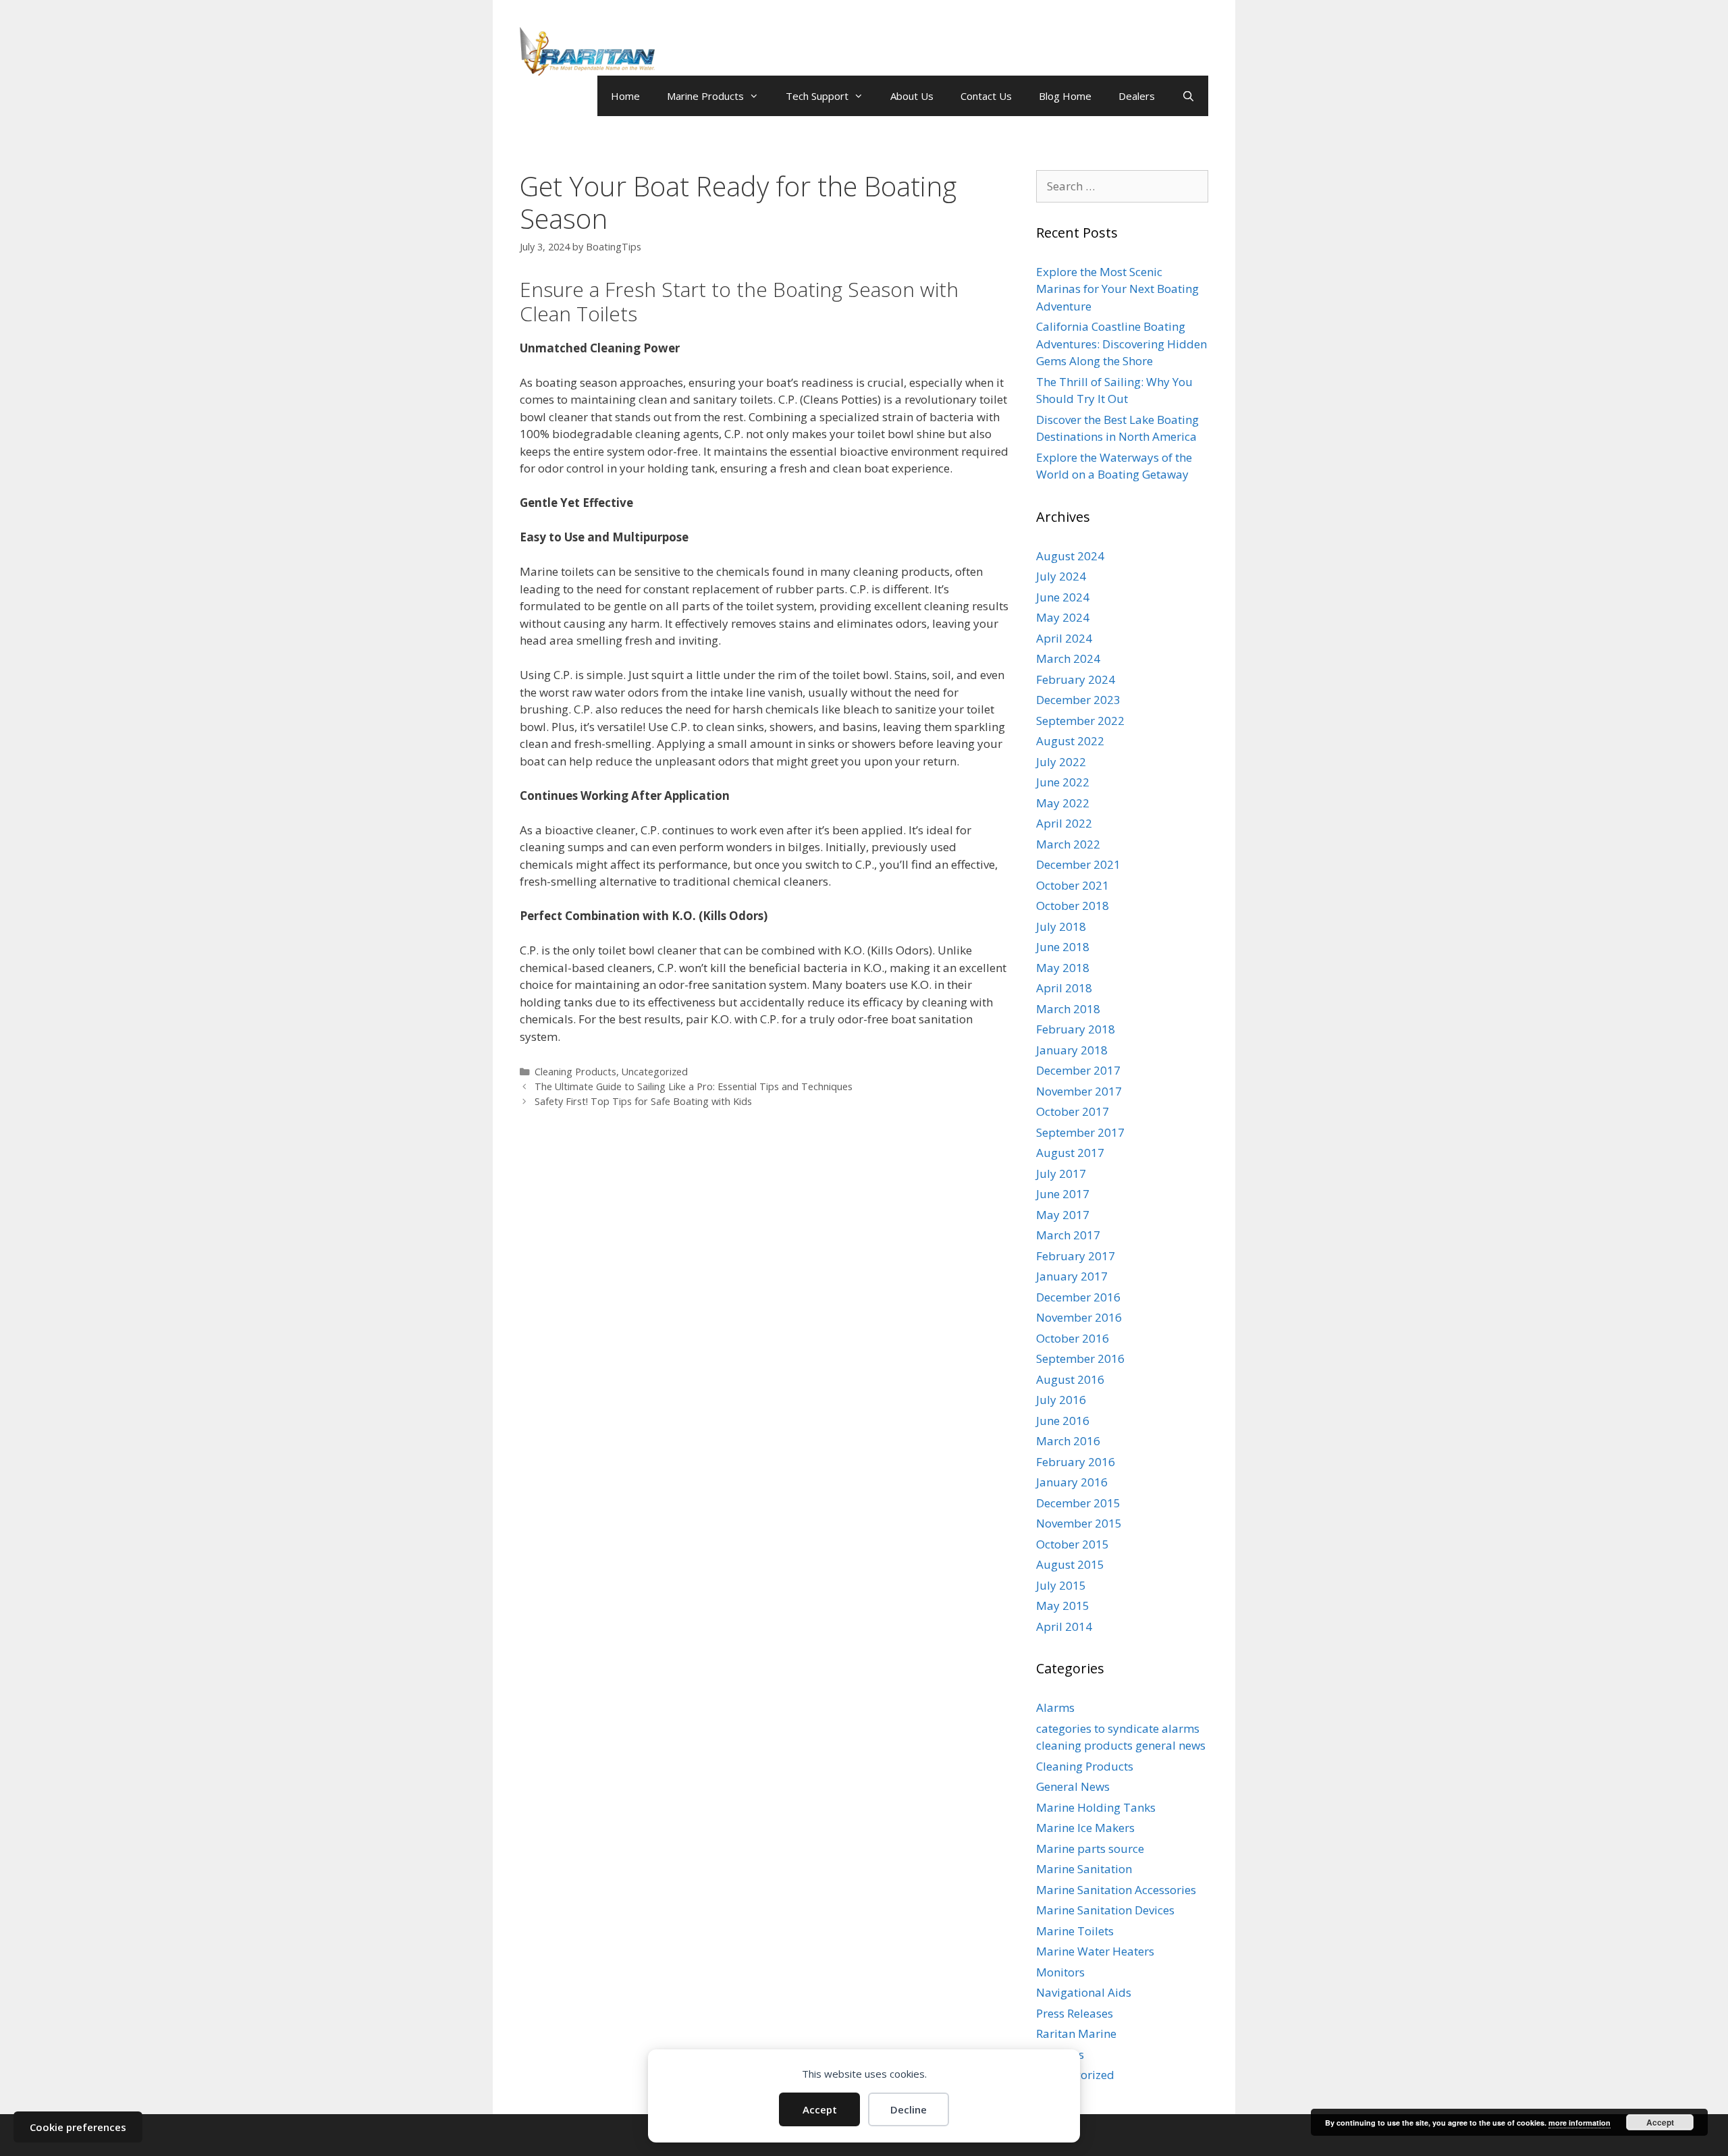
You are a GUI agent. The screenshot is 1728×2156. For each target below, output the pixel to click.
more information (1579, 2123)
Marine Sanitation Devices (1105, 1910)
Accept (820, 2109)
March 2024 (1068, 658)
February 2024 (1076, 679)
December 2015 (1078, 1503)
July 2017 (1061, 1174)
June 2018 (1063, 947)
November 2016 (1079, 1317)
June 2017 (1063, 1194)
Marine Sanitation (1084, 1869)
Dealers (1137, 96)
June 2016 (1063, 1421)
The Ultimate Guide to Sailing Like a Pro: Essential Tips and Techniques (694, 1086)
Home (625, 96)
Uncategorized (655, 1072)
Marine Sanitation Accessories (1116, 1890)
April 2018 (1064, 988)
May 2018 (1063, 968)
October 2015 (1073, 1544)
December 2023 (1078, 700)
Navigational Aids (1084, 1992)
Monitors (1060, 1972)
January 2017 (1072, 1276)
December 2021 (1078, 864)
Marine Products (705, 96)
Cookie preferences (78, 2127)
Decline (909, 2109)
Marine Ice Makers (1085, 1828)
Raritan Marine (1076, 2033)
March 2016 (1068, 1441)
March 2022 (1068, 844)
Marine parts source (1090, 1849)
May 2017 (1063, 1215)
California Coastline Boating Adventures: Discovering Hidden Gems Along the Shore (1122, 344)
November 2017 (1079, 1091)
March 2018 (1068, 1009)
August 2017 (1070, 1153)
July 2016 (1061, 1400)
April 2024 (1064, 638)
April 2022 (1064, 823)
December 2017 (1078, 1070)
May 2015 (1063, 1606)
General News (1073, 1786)
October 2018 (1073, 906)
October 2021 (1073, 885)
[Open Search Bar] (1188, 96)
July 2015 (1061, 1585)
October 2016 (1073, 1338)
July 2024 (1061, 576)
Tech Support (817, 96)
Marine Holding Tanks (1096, 1807)
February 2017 (1076, 1256)
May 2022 (1063, 803)
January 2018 (1072, 1050)
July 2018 (1061, 926)
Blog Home (1065, 96)
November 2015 (1079, 1523)
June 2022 (1063, 782)
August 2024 (1070, 556)
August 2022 (1070, 741)
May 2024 (1063, 617)
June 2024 (1063, 597)
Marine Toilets (1075, 1931)
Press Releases (1075, 2013)
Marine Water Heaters (1095, 1951)
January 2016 (1072, 1482)
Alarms (1055, 1707)
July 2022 (1061, 762)
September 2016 (1080, 1358)
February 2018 (1076, 1029)
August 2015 (1070, 1564)
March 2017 (1068, 1235)
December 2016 (1078, 1297)
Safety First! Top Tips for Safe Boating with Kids (643, 1101)
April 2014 (1064, 1626)
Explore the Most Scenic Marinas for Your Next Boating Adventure (1117, 289)
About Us (912, 96)
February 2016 (1076, 1462)
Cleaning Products (575, 1072)
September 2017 (1080, 1132)
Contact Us (986, 96)
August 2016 (1070, 1379)
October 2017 (1073, 1111)
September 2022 (1080, 721)
